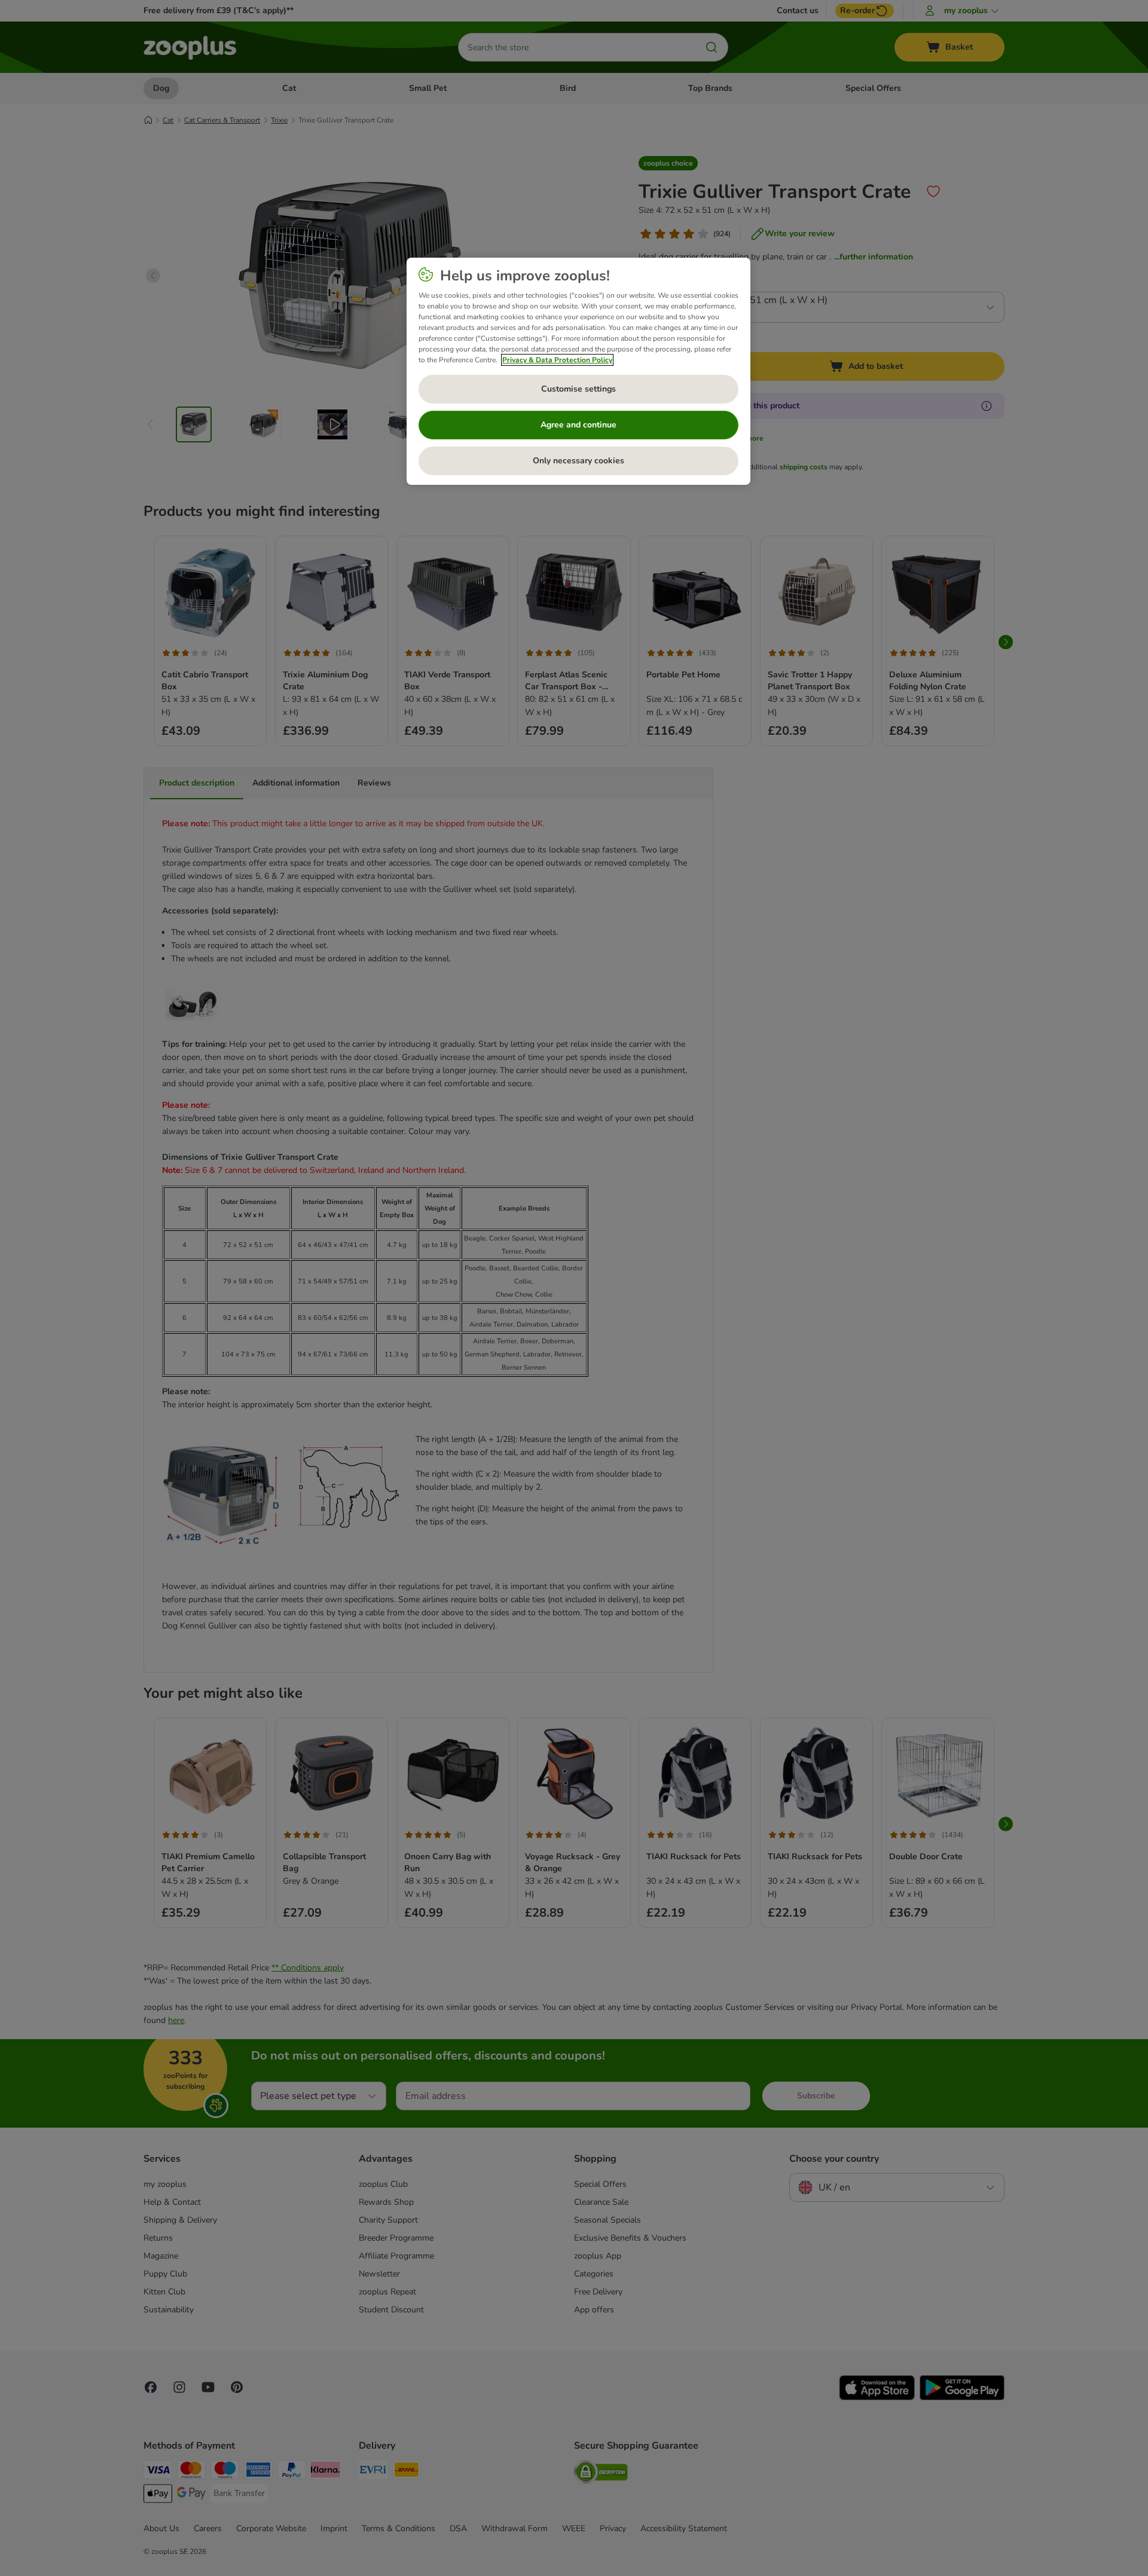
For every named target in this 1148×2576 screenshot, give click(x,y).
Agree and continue (578, 425)
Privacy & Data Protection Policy (557, 360)
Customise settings (578, 389)
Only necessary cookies (578, 461)
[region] (578, 371)
